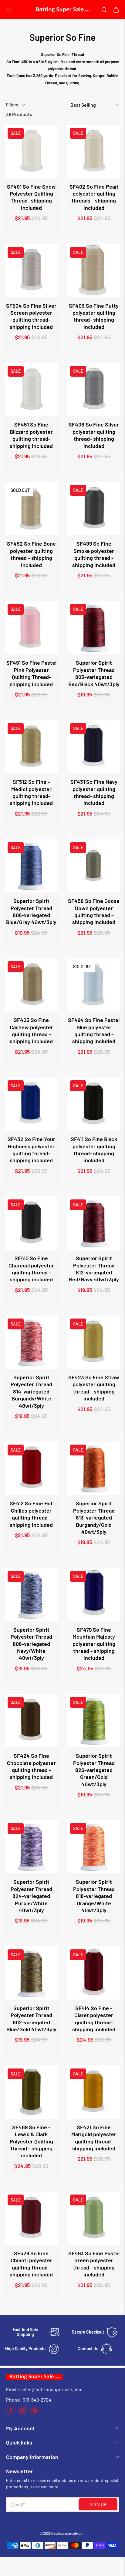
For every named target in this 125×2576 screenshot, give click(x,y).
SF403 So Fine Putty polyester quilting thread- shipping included (94, 316)
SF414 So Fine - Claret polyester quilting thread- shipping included (94, 2019)
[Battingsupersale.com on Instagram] (35, 2414)
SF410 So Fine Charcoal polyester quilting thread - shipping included (31, 1269)
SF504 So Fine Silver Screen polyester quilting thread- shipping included (31, 316)
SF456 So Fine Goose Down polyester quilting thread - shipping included (94, 911)
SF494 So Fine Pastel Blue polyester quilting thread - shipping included (94, 1030)
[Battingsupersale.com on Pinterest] (23, 2414)
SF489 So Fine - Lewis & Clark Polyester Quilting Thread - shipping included (31, 2141)
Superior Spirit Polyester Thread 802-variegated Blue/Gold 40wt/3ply (31, 2019)
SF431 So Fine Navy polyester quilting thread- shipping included (94, 792)
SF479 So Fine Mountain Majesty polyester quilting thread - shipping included (94, 1644)
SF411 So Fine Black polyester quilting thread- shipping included (94, 1150)
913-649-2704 (37, 2400)
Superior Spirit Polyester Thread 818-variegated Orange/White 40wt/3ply (94, 1896)
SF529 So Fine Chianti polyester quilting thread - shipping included (31, 2264)
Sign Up (98, 2504)
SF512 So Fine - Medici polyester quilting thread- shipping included (31, 792)
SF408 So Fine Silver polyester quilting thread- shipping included (94, 435)
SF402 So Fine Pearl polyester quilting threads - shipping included (94, 197)
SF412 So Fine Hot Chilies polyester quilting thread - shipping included (31, 1514)
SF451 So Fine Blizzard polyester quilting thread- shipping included (31, 435)
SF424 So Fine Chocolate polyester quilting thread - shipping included (31, 1766)
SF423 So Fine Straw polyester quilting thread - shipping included (94, 1388)
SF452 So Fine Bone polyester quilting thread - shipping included (31, 554)
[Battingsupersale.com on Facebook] (11, 2414)
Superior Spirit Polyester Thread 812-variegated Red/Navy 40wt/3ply (94, 1269)
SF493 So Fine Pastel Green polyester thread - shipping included (94, 2264)
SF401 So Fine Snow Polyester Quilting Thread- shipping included (31, 197)
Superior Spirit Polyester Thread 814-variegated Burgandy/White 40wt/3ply (31, 1391)
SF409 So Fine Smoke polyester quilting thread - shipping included (94, 554)
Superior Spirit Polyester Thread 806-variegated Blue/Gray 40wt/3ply (31, 911)
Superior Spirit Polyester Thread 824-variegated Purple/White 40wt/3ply (31, 1896)
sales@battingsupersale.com (51, 2389)
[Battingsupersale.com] (63, 10)
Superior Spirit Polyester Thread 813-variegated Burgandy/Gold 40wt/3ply (94, 1517)
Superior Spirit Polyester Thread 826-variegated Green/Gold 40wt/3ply (94, 1770)
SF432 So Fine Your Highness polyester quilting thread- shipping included (31, 1150)
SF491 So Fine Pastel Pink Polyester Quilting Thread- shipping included (31, 673)
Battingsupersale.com (68, 2533)
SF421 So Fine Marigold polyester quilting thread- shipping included (94, 2138)
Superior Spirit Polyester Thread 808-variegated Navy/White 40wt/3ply (31, 1644)
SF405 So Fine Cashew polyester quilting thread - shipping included (31, 1030)
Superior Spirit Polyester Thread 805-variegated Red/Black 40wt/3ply (94, 673)
